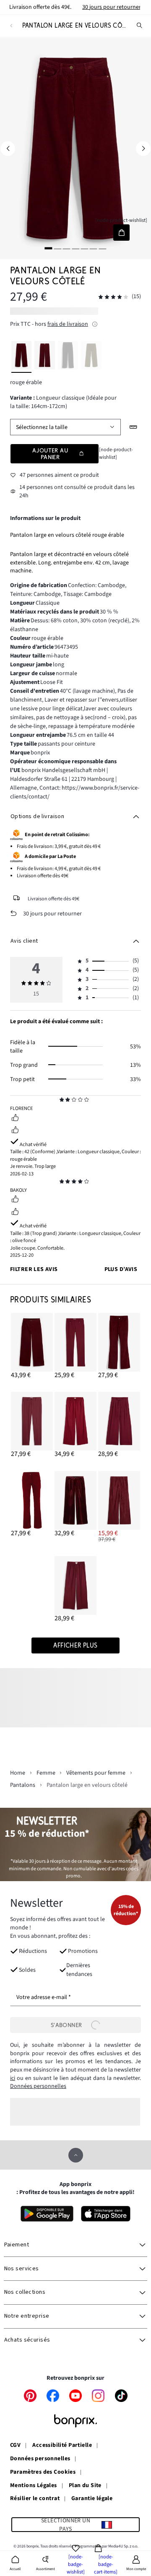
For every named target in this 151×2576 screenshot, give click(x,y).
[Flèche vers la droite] (143, 148)
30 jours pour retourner (112, 7)
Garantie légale (92, 2499)
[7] (102, 248)
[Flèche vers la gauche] (8, 148)
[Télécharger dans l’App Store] (106, 2214)
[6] (94, 248)
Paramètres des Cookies (43, 2472)
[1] (49, 248)
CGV (15, 2446)
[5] (84, 248)
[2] (57, 248)
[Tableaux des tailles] (134, 427)
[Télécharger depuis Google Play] (47, 2214)
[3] (67, 248)
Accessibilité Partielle (62, 2446)
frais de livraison (68, 324)
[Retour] (11, 26)
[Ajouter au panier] (121, 233)
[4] (75, 248)
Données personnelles (38, 2086)
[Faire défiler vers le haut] (76, 2155)
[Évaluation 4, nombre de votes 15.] (113, 297)
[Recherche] (140, 26)
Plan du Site (85, 2486)
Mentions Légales (34, 2486)
